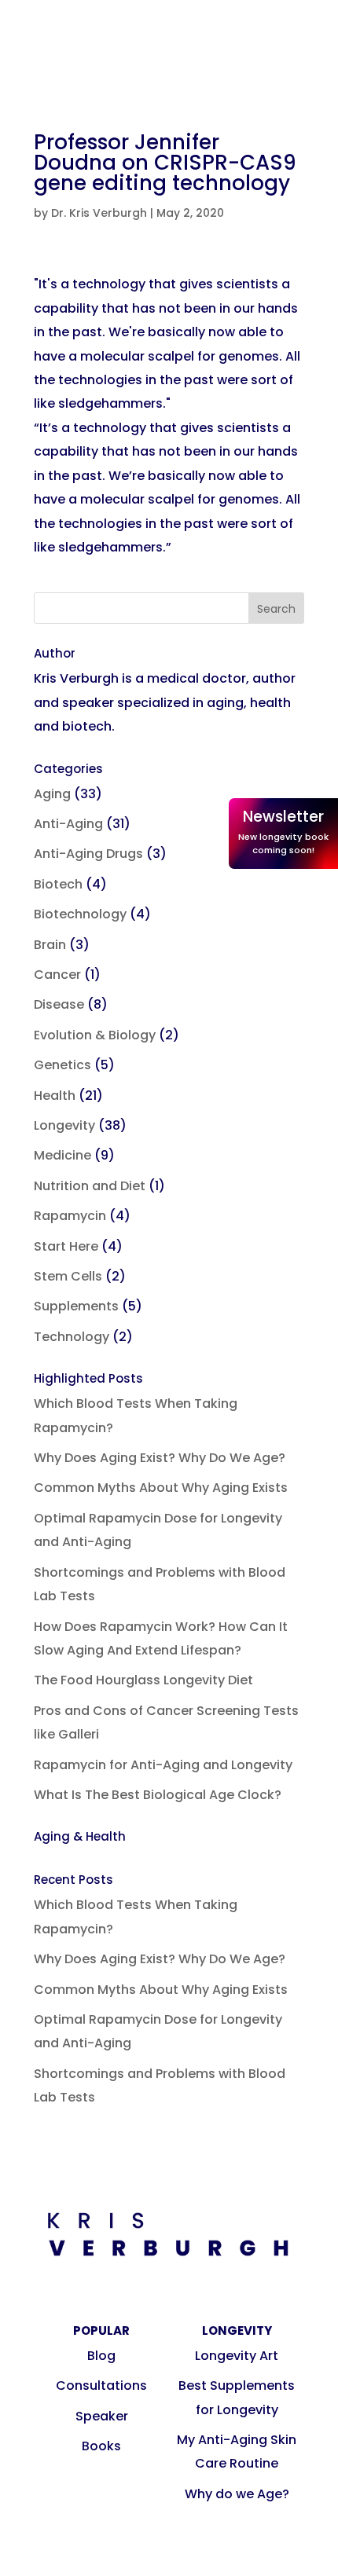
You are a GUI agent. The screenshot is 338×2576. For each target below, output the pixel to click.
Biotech (58, 884)
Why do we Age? (237, 2494)
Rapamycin (70, 1216)
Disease (59, 1004)
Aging (52, 794)
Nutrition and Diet (90, 1186)
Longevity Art (237, 2356)
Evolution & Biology (95, 1035)
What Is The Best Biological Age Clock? (158, 1795)
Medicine (62, 1155)
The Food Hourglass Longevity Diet (143, 1680)
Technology (72, 1337)
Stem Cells (68, 1276)
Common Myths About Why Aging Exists (161, 1488)
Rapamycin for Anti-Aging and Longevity (163, 1765)
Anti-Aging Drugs (88, 854)
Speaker (102, 2416)
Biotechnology (80, 914)
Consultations (101, 2385)
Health (55, 1096)
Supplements (76, 1306)
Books (101, 2446)
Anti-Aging (68, 824)
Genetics (62, 1065)
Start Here (66, 1246)
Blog (101, 2356)
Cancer (57, 975)
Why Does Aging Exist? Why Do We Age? (160, 1458)
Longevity (64, 1125)
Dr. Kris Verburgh (99, 213)
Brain (50, 945)
